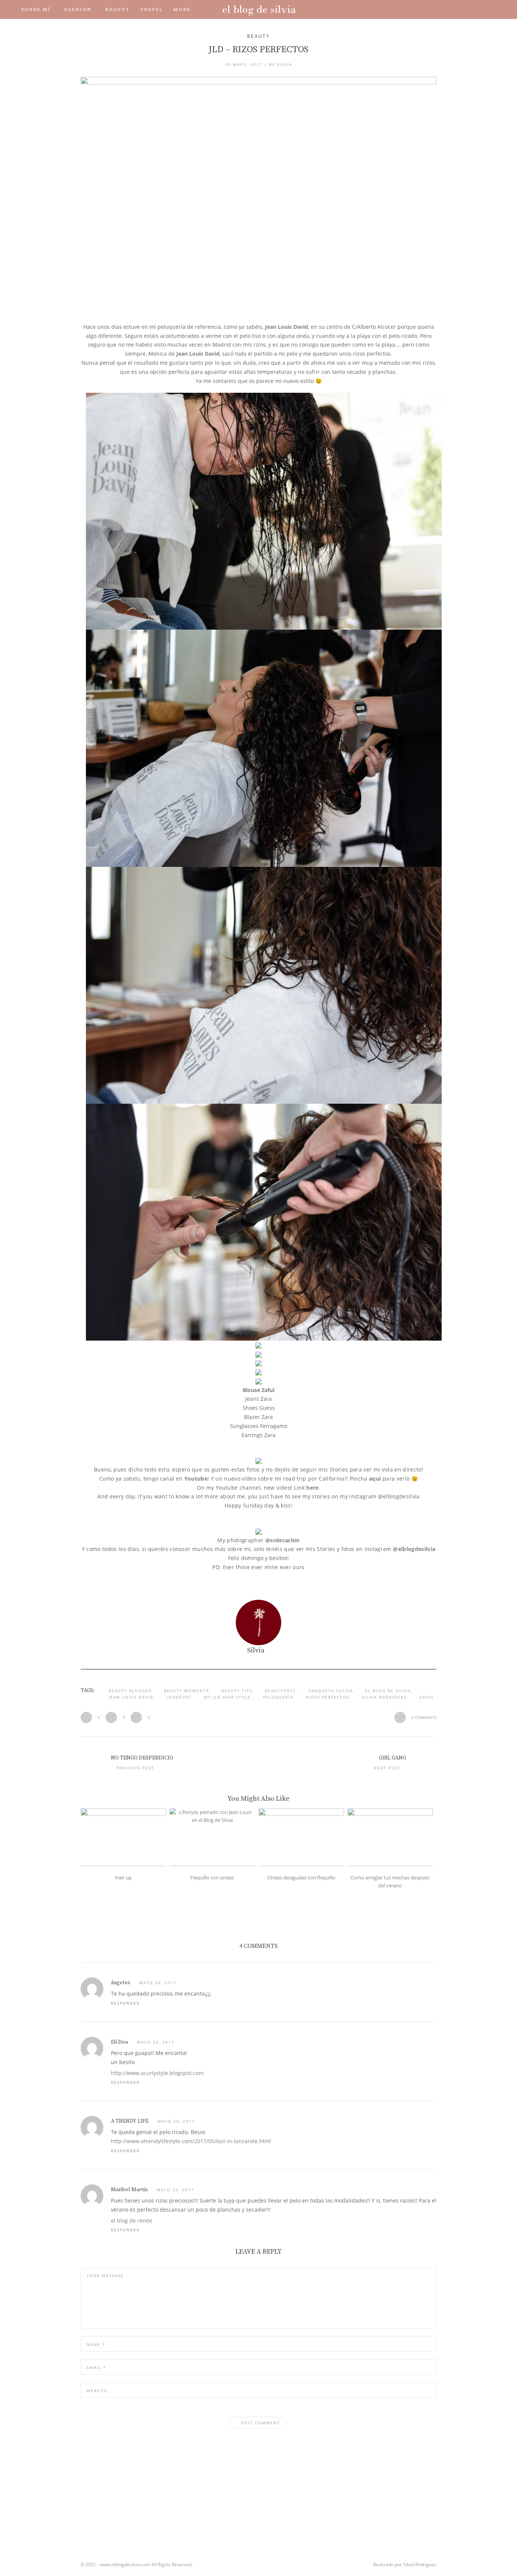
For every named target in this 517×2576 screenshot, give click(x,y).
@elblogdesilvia (414, 1549)
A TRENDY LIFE (130, 2121)
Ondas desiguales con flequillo (301, 1878)
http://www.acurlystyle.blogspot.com (157, 2073)
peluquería (278, 1697)
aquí (375, 1479)
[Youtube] (455, 9)
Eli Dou (119, 2042)
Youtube (196, 1479)
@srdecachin (283, 1540)
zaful (427, 1697)
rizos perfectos (328, 1697)
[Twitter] (434, 9)
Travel (152, 9)
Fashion (78, 9)
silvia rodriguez (384, 1697)
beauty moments (186, 1691)
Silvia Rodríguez (420, 2564)
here (312, 1488)
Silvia (285, 64)
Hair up (123, 1878)
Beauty (118, 9)
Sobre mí (36, 9)
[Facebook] (423, 9)
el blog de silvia (388, 1691)
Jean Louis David (287, 327)
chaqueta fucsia (331, 1691)
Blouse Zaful (258, 1390)
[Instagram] (444, 9)
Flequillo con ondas (212, 1878)
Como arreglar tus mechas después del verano (390, 1881)
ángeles (121, 1983)
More (182, 9)
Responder (125, 2003)
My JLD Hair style (227, 1697)
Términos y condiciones (110, 28)
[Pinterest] (466, 9)
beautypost (280, 1691)
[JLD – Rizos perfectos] (258, 195)
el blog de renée (132, 2221)
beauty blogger (130, 1691)
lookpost (179, 1697)
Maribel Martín (129, 2190)
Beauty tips (237, 1691)
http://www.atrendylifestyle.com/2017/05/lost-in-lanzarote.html (191, 2141)
